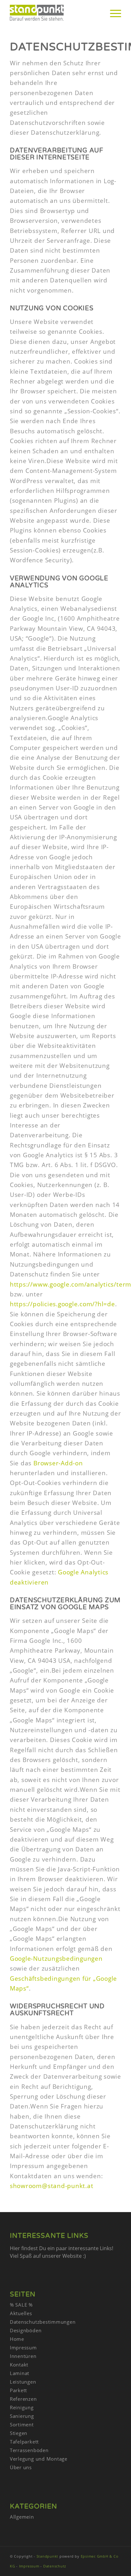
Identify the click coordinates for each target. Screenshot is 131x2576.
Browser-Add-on (58, 1463)
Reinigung (22, 2407)
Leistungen (23, 2382)
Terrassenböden (29, 2450)
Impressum (23, 2347)
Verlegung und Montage (39, 2459)
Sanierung (22, 2416)
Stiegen (19, 2433)
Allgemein (22, 2517)
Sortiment (22, 2424)
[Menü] (112, 13)
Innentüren (23, 2356)
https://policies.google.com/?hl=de (62, 1304)
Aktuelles (21, 2313)
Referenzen (23, 2399)
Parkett (18, 2390)
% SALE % (21, 2305)
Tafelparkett (24, 2442)
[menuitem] (112, 13)
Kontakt (19, 2365)
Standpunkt (48, 2556)
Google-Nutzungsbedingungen (56, 1959)
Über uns (21, 2467)
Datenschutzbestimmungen (43, 2322)
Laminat (20, 2373)
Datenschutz (55, 2566)
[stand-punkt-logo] (54, 13)
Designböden (26, 2330)
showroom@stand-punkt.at (52, 2186)
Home (17, 2339)
